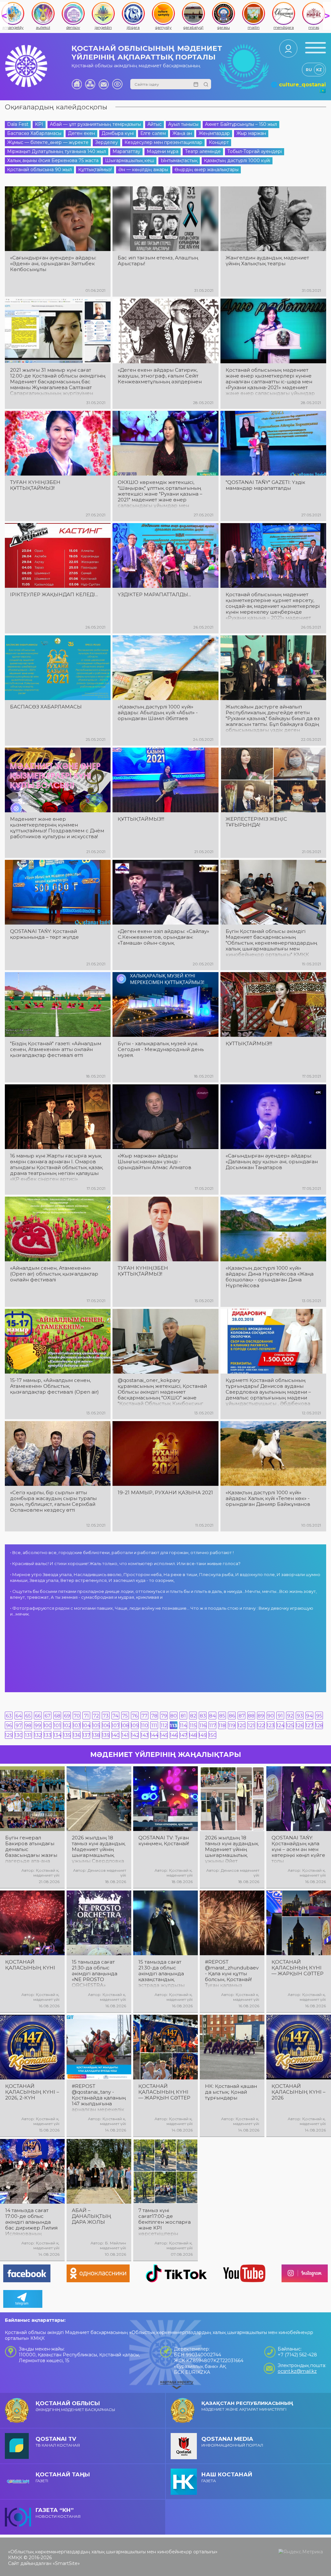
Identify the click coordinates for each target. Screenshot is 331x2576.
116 (203, 1725)
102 (67, 1725)
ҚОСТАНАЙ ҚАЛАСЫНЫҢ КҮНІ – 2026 (299, 2092)
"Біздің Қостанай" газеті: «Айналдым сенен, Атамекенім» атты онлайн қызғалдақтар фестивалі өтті (56, 1049)
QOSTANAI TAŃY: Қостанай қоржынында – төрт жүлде (44, 934)
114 (183, 1725)
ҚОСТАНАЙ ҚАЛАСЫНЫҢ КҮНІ (30, 1965)
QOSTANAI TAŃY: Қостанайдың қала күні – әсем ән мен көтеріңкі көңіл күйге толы (298, 1849)
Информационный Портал (232, 2442)
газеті (63, 2477)
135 (67, 1735)
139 (106, 1735)
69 (67, 1716)
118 (222, 1725)
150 (212, 1735)
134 (57, 1735)
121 (251, 1725)
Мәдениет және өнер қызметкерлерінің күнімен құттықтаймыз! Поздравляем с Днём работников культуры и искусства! (57, 828)
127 (309, 1725)
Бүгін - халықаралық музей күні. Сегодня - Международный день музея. (161, 1049)
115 (193, 1725)
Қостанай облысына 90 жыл (39, 170)
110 (144, 1725)
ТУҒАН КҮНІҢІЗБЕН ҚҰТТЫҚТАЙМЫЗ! (35, 485)
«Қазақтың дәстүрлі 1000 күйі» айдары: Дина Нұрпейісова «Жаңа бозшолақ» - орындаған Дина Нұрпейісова (270, 1277)
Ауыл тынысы (183, 124)
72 (96, 1716)
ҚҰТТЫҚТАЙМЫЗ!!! (141, 819)
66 (38, 1716)
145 (164, 1735)
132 (38, 1735)
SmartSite (66, 2563)
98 (28, 1725)
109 (135, 1725)
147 (183, 1735)
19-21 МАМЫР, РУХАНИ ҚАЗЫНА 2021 (165, 1493)
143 (144, 1735)
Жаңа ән (182, 133)
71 (86, 1716)
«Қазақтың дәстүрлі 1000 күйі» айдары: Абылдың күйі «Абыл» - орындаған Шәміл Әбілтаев (158, 713)
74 (115, 1716)
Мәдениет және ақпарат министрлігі (247, 2406)
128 (319, 1725)
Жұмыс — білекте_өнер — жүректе (48, 142)
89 (261, 1716)
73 (106, 1716)
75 (125, 1716)
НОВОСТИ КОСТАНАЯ (58, 2513)
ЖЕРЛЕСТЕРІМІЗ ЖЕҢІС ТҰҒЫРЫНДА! (256, 822)
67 (48, 1716)
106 (106, 1725)
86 (232, 1716)
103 (77, 1725)
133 (48, 1735)
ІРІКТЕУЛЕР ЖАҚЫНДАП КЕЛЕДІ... (54, 595)
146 (174, 1735)
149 (203, 1735)
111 (154, 1725)
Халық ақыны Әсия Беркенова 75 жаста (53, 160)
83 (203, 1716)
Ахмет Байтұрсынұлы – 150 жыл (241, 124)
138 (96, 1735)
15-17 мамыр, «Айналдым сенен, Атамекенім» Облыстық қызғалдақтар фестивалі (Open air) (54, 1386)
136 (77, 1735)
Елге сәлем (153, 133)
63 (9, 1716)
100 (48, 1725)
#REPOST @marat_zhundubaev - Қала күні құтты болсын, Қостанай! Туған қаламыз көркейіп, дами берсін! (232, 1974)
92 (290, 1716)
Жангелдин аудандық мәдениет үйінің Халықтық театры (267, 261)
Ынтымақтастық (179, 160)
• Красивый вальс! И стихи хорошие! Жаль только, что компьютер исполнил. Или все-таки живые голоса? (125, 1563)
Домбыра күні (118, 133)
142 (135, 1735)
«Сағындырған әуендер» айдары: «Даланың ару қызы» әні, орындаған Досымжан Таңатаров (272, 1162)
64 (19, 1716)
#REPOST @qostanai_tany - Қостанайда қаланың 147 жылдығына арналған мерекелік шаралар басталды (99, 2098)
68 (57, 1716)
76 (135, 1716)
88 (251, 1716)
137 (86, 1735)
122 (261, 1725)
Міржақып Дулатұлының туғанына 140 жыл (57, 151)
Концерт (219, 142)
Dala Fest (18, 124)
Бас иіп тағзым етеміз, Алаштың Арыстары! (158, 261)
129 (9, 1735)
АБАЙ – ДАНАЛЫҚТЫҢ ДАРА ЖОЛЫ (91, 2216)
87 (242, 1716)
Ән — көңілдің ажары (143, 170)
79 (164, 1716)
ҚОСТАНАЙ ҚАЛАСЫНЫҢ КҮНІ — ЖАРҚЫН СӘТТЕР (298, 1968)
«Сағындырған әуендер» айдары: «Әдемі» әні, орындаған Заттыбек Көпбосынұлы (53, 264)
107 (115, 1725)
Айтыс (155, 124)
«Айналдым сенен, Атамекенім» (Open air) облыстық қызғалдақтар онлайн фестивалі (54, 1274)
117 (213, 1725)
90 (271, 1716)
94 (309, 1716)
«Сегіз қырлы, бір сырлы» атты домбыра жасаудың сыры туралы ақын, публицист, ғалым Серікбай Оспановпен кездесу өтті (53, 1501)
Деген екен (81, 133)
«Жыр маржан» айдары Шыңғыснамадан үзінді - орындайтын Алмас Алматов (155, 1162)
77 (144, 1716)
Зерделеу (107, 142)
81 (183, 1716)
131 (28, 1735)
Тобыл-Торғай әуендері (255, 151)
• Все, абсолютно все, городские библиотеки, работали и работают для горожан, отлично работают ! (122, 1552)
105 (96, 1725)
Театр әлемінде (203, 151)
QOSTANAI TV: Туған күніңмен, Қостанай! (164, 1841)
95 (319, 1716)
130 (18, 1735)
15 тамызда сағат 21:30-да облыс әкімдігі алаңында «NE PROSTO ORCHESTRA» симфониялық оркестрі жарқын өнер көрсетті (95, 1974)
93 (300, 1716)
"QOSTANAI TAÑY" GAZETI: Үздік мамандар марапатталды (265, 485)
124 (280, 1725)
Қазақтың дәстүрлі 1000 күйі (237, 160)
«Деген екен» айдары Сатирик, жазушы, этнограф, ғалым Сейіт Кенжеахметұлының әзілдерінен (160, 376)
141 (125, 1735)
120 (241, 1725)
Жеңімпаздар (214, 133)
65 (28, 1716)
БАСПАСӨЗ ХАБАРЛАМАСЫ (46, 707)
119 (232, 1725)
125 (290, 1725)
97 (19, 1725)
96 (9, 1725)
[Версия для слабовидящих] (117, 84)
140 (115, 1735)
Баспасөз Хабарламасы (34, 133)
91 (280, 1716)
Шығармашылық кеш (130, 160)
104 (86, 1725)
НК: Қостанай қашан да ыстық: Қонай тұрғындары (231, 2092)
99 (38, 1725)
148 (193, 1735)
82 (193, 1716)
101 (57, 1725)
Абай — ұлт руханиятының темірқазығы (95, 124)
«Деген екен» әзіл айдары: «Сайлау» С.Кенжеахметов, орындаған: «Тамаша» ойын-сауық (163, 937)
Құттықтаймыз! (95, 170)
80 (174, 1716)
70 (77, 1716)
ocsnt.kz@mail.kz (297, 2371)
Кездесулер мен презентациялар (163, 142)
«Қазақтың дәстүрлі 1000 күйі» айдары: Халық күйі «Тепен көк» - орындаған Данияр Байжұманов (268, 1498)
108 (125, 1725)
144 (154, 1735)
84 (212, 1716)
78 (154, 1716)
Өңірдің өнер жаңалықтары (207, 170)
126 (300, 1725)
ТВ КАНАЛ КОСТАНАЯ (58, 2442)
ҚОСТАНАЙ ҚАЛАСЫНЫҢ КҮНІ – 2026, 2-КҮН (32, 2092)
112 (164, 1725)
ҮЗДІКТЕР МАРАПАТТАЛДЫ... (154, 595)
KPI (39, 124)
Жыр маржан (251, 133)
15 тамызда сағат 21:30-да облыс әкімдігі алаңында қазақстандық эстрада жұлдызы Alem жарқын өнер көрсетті (163, 1974)
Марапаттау (126, 151)
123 (271, 1725)
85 (222, 1716)
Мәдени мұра (163, 151)
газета (227, 2477)
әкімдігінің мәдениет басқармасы (75, 2406)
